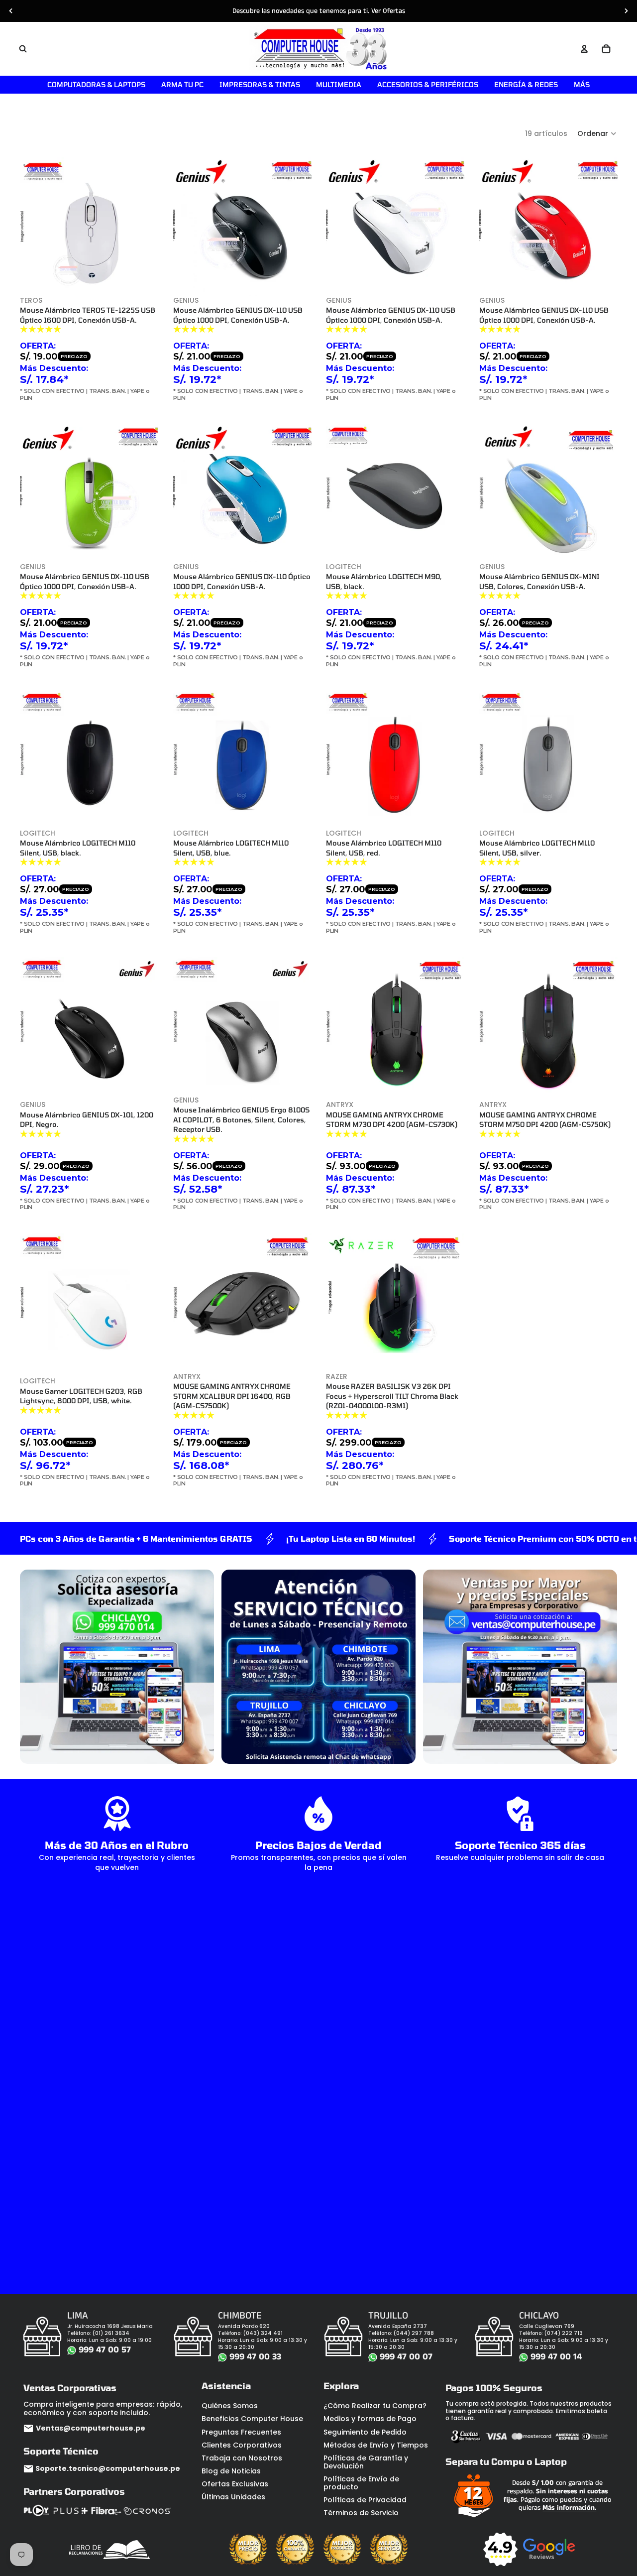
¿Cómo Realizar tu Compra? (375, 2406)
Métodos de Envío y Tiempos (376, 2445)
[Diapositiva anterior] (11, 11)
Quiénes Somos (230, 2406)
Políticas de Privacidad (365, 2500)
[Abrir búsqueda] (23, 49)
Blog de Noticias (231, 2471)
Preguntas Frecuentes (241, 2432)
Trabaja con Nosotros (242, 2458)
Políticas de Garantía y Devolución (366, 2462)
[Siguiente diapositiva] (626, 11)
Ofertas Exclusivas (235, 2484)
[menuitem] (582, 85)
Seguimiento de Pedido (365, 2432)
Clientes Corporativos (242, 2445)
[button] (597, 133)
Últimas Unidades (233, 2497)
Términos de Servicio (361, 2513)
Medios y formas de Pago (370, 2419)
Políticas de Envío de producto (361, 2483)
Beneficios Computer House (252, 2419)
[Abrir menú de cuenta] (584, 49)
